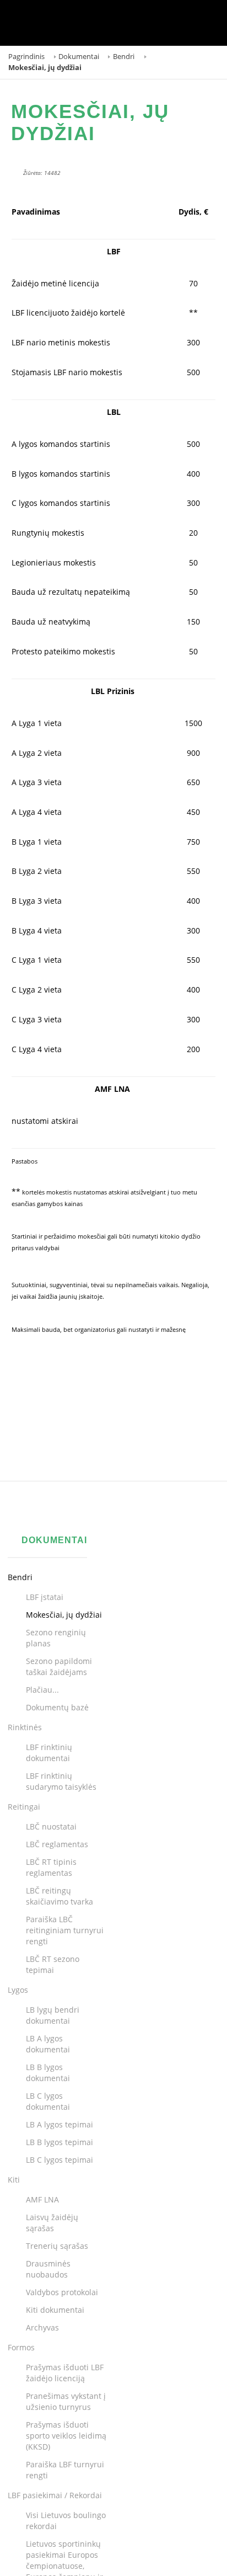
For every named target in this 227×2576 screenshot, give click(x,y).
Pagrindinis (26, 57)
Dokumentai (79, 57)
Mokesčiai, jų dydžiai (90, 122)
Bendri (124, 57)
